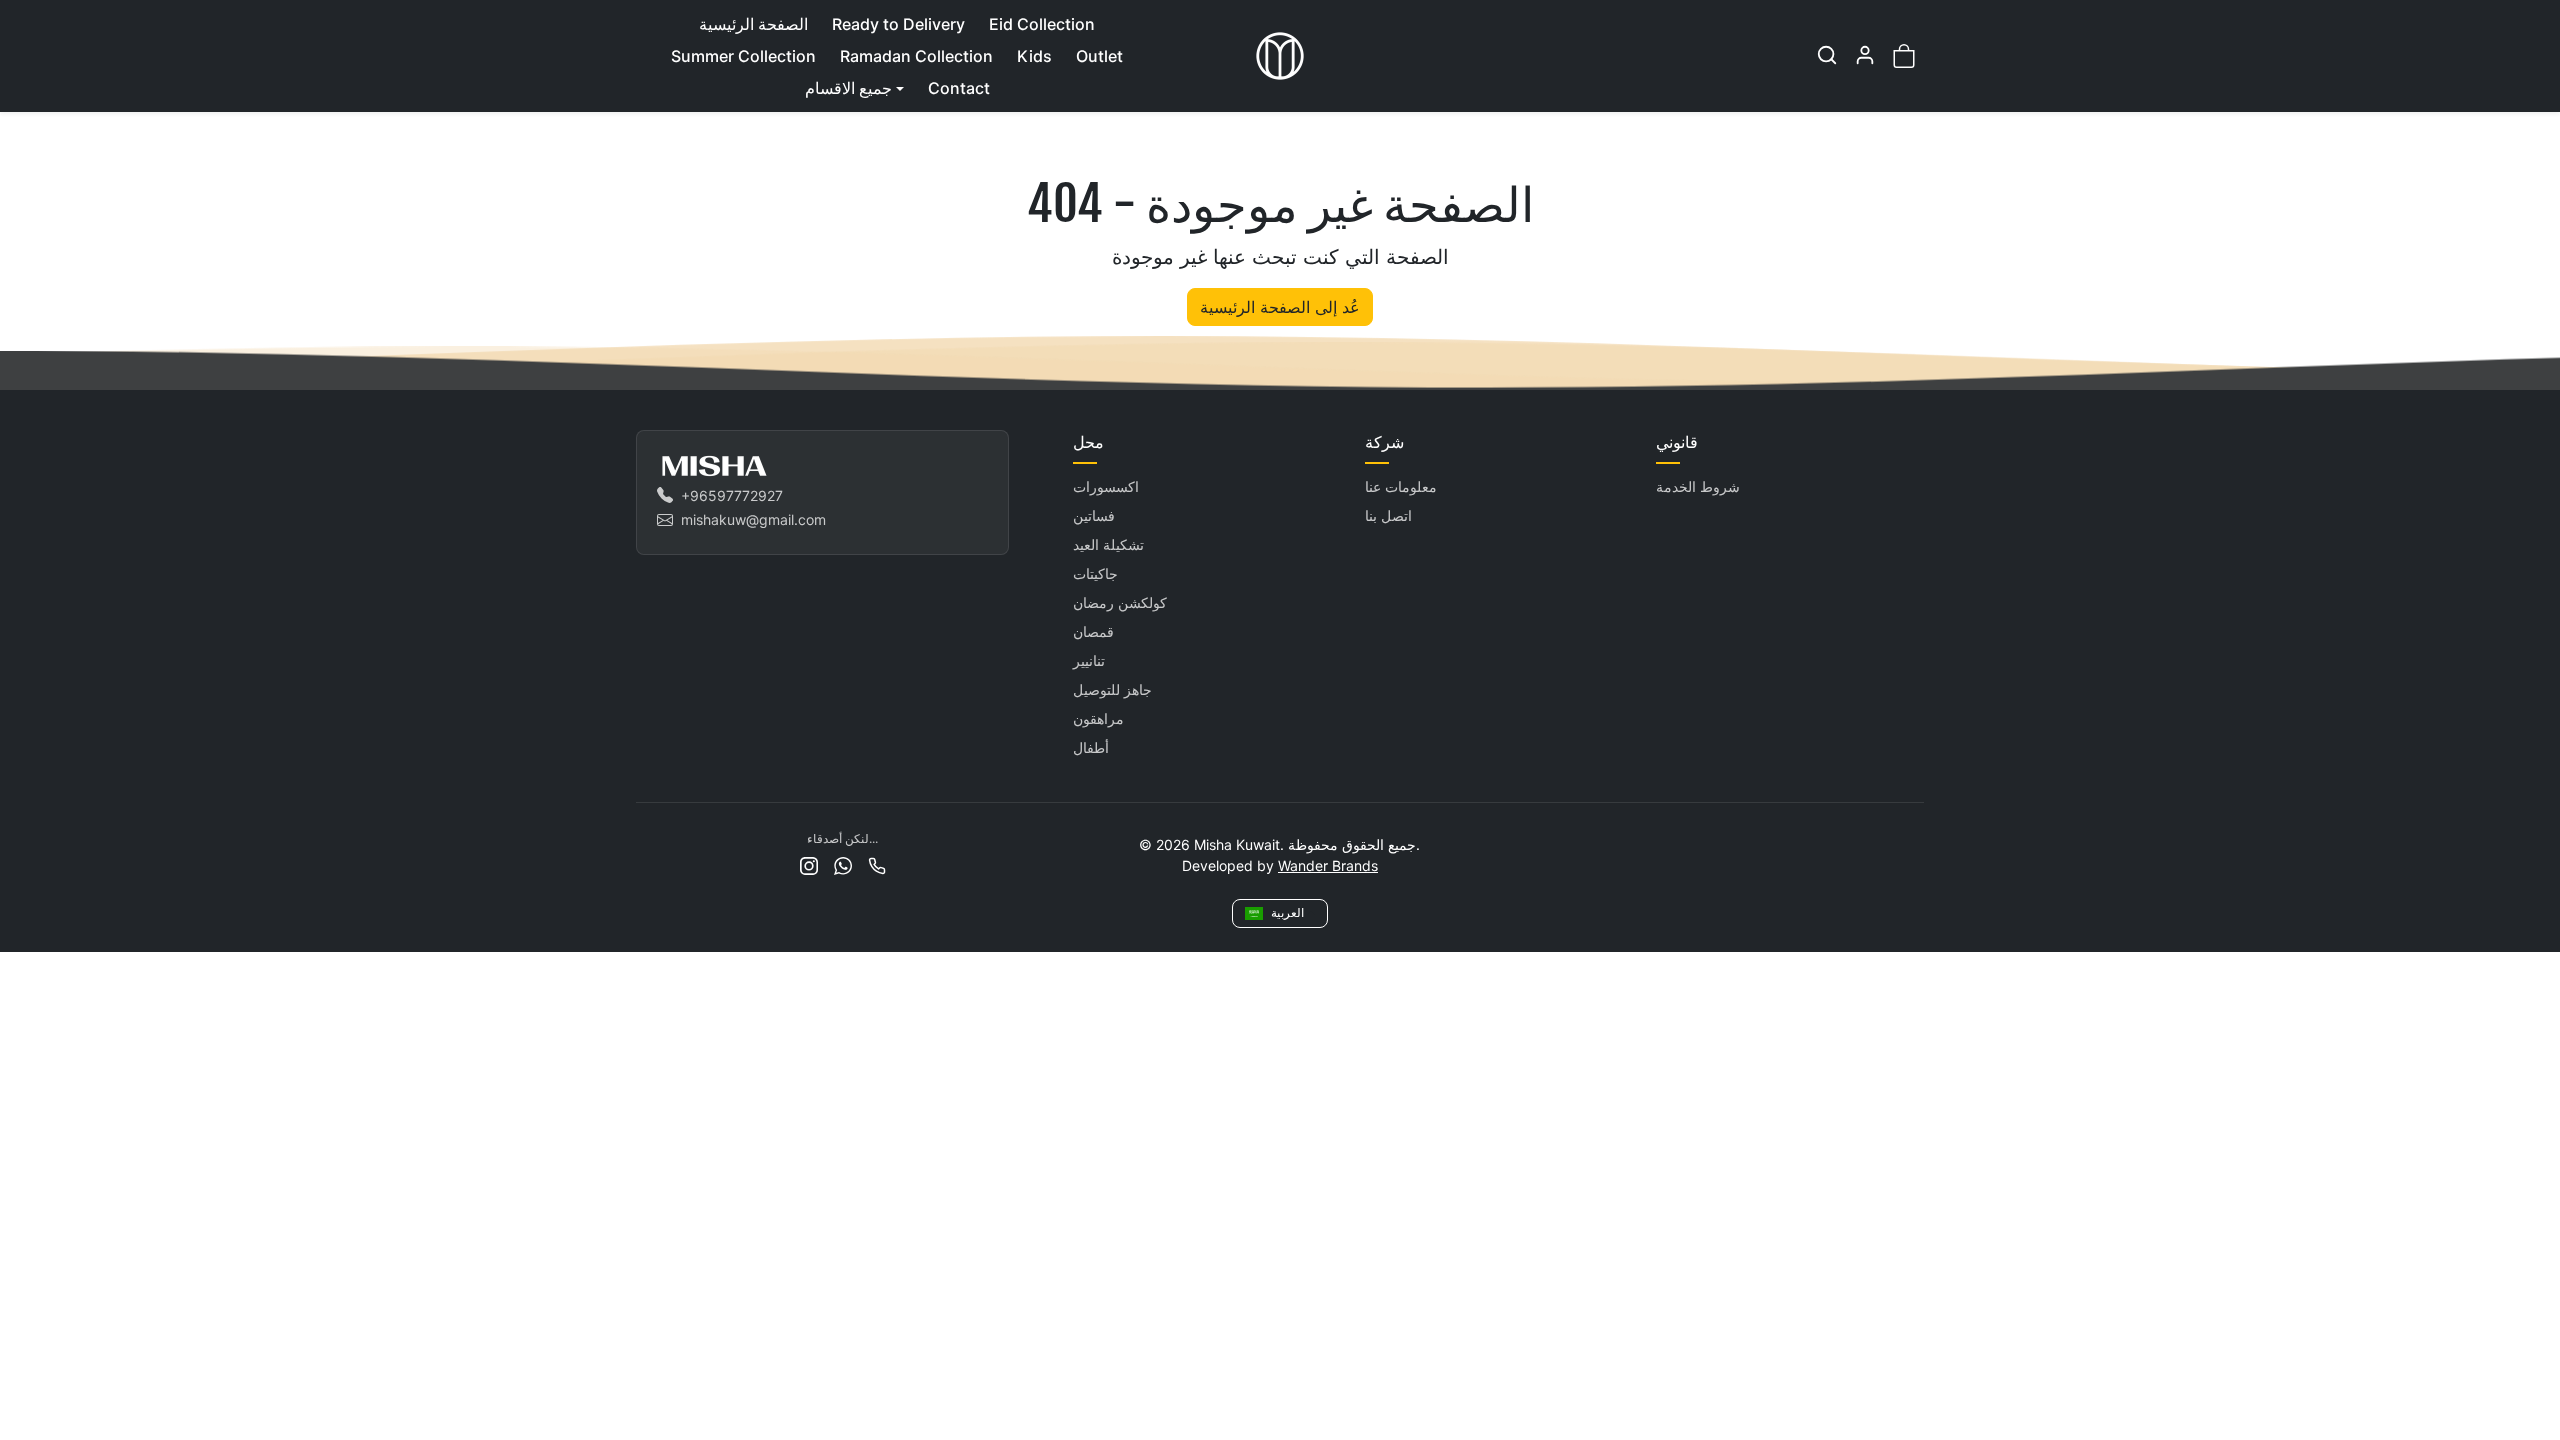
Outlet (1099, 56)
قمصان (1093, 631)
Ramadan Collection (916, 56)
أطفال (1091, 747)
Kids (1034, 56)
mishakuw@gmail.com (753, 519)
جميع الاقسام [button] (848, 88)
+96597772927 (732, 495)
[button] (1827, 55)
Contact (959, 88)
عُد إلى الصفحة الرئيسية (1280, 307)
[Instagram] (809, 864)
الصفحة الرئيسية (753, 24)
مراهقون (1098, 718)
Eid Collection (1042, 24)
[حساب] (1865, 55)
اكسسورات (1106, 486)
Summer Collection (743, 56)
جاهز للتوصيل (1112, 689)
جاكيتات (1095, 573)
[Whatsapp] (843, 864)
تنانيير (1089, 660)
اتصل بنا (1388, 515)
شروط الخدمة (1698, 486)
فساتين (1094, 515)
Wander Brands (1328, 865)
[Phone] (877, 864)
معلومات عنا (1401, 486)
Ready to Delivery (898, 24)
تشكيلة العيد (1108, 544)
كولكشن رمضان (1120, 602)
